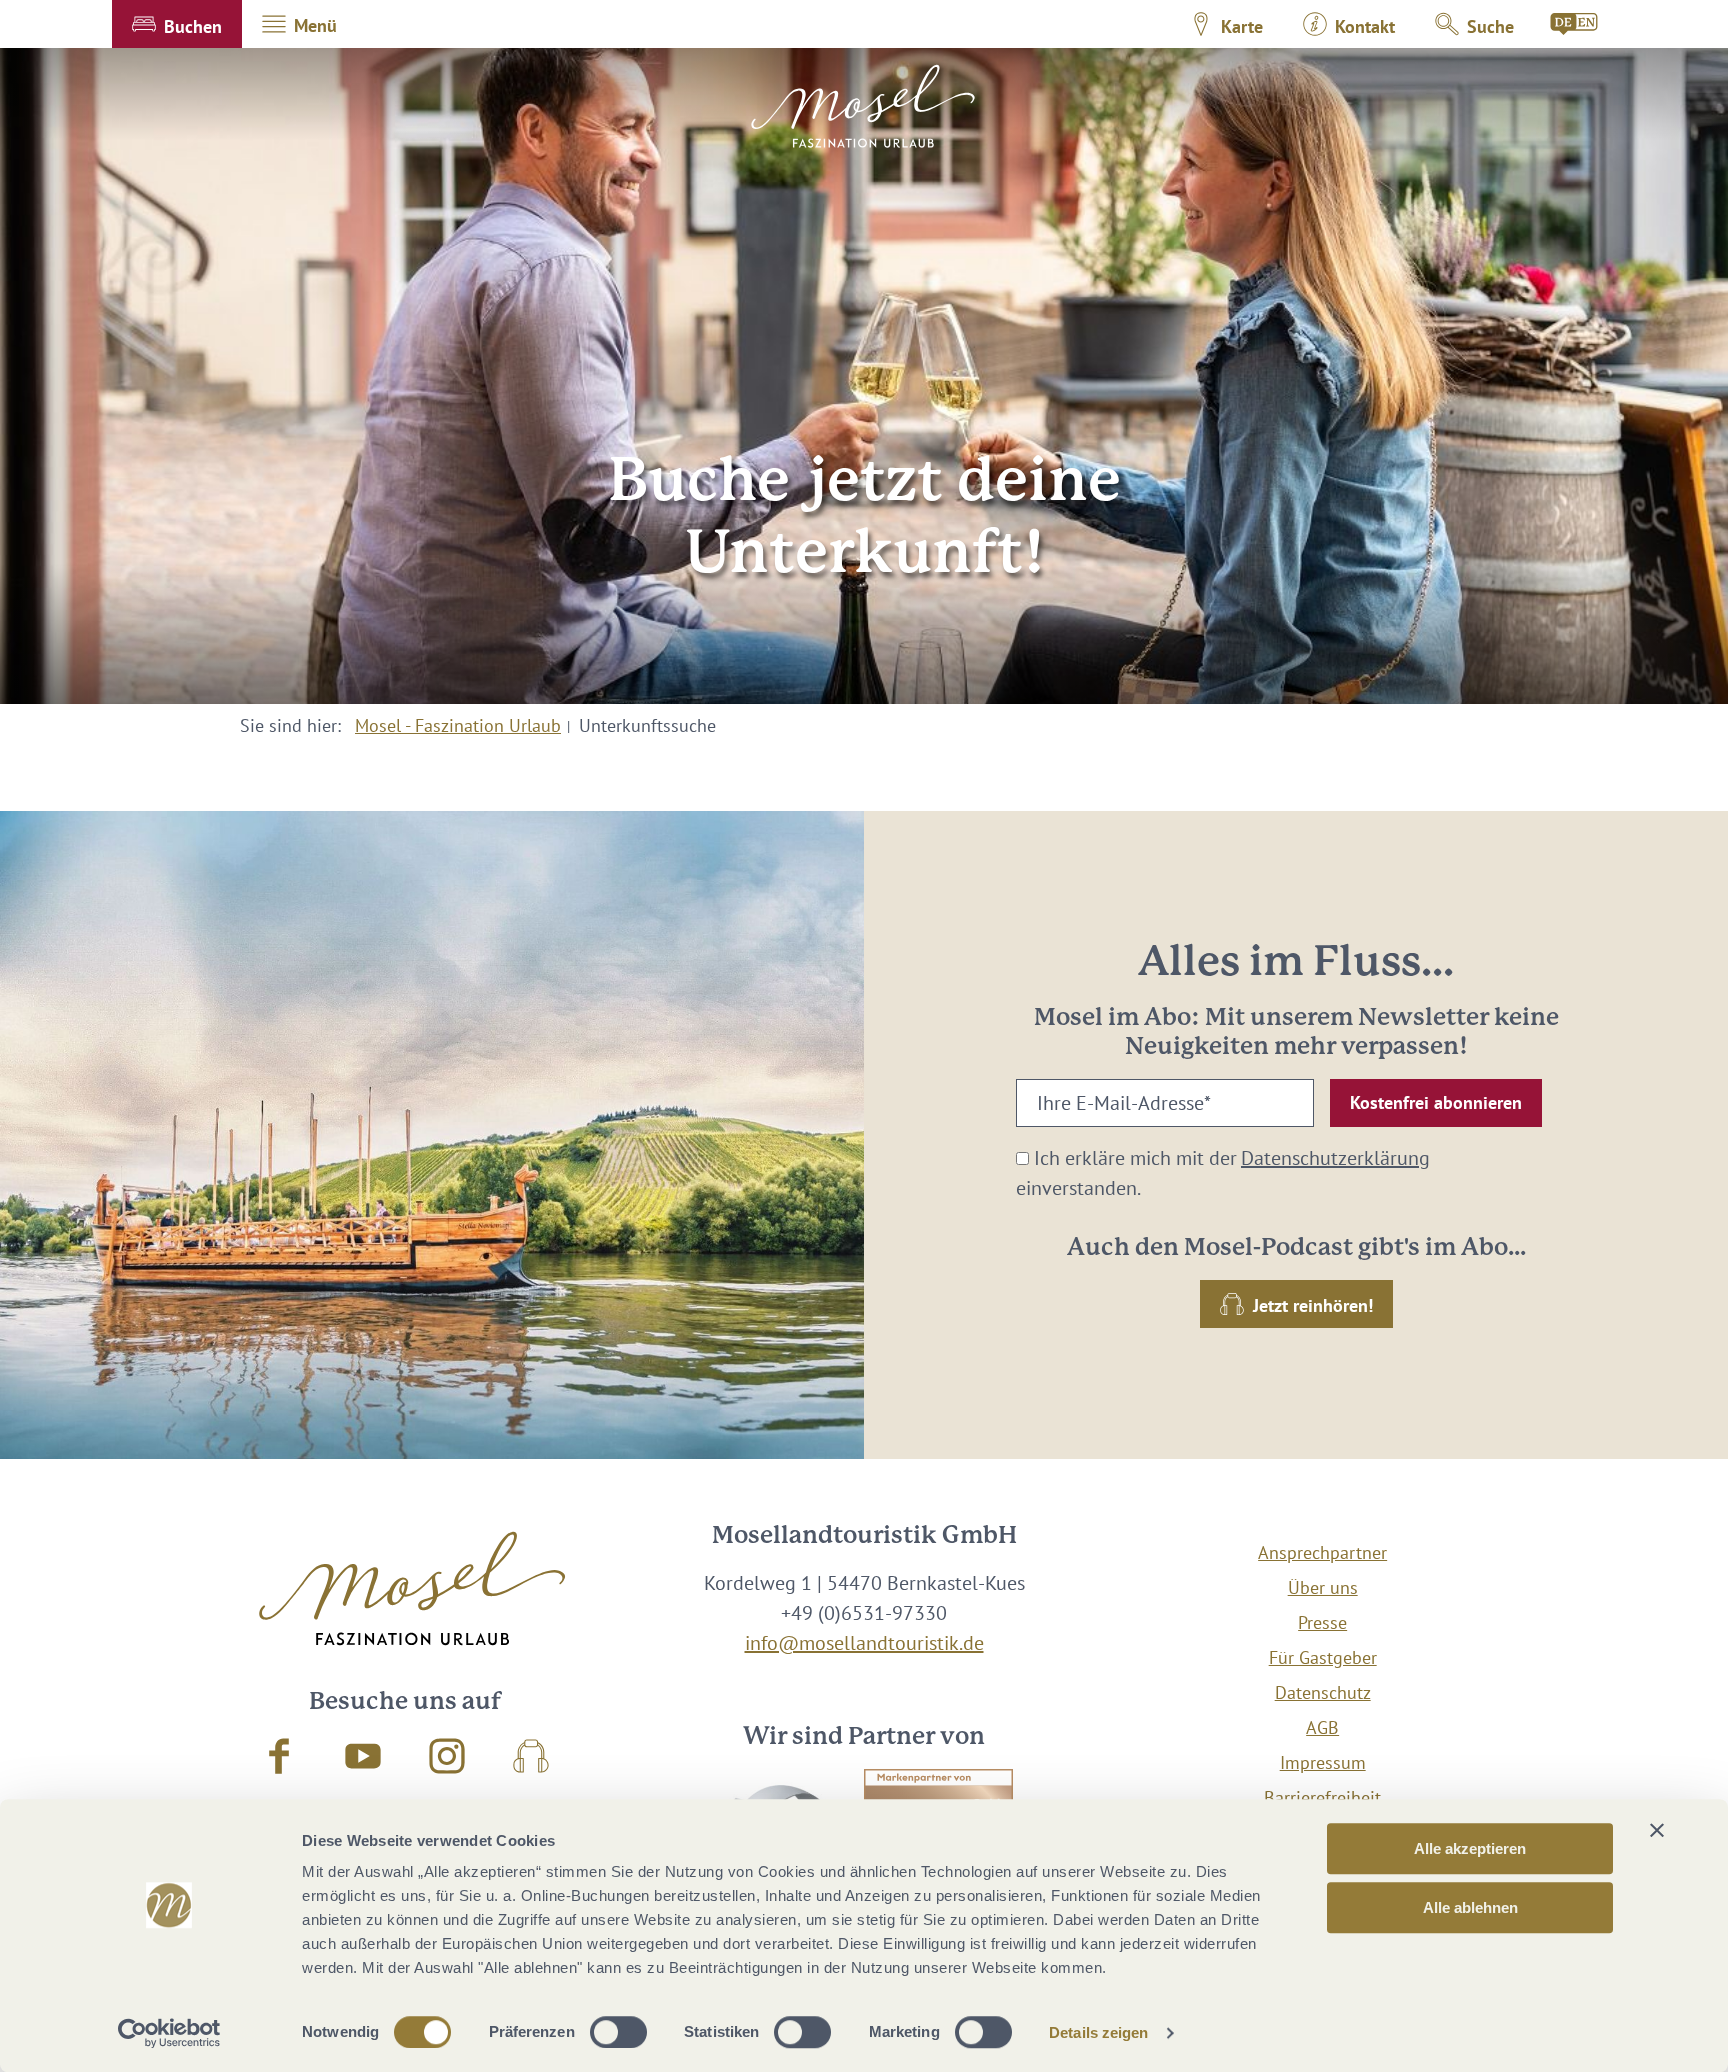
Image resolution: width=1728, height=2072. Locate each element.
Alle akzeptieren (1470, 1848)
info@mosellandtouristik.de (864, 1643)
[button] (177, 24)
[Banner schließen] (1657, 1830)
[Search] (1575, 24)
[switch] (618, 2032)
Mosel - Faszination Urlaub (458, 725)
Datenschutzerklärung (1335, 1158)
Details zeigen (1098, 2032)
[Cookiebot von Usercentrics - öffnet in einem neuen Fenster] (169, 2033)
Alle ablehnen (1470, 1907)
